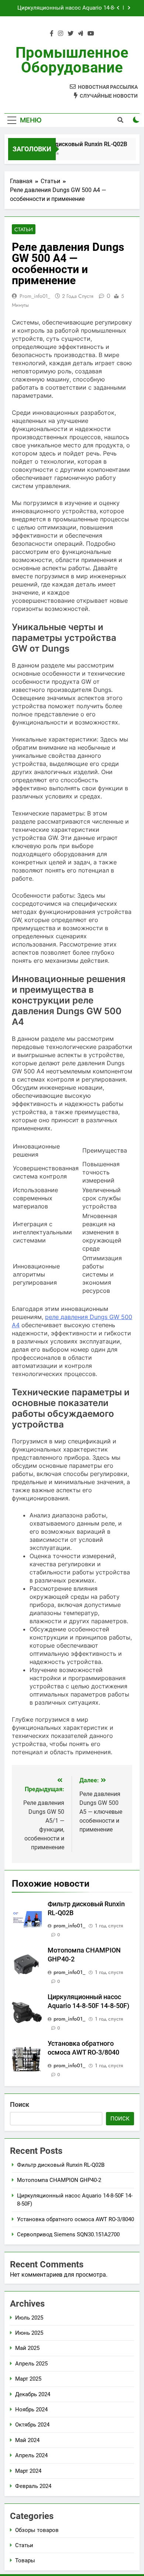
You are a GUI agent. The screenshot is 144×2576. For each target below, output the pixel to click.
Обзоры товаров (37, 2530)
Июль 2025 (29, 2318)
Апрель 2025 (31, 2364)
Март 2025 (28, 2379)
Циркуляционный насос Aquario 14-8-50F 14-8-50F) (66, 8)
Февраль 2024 (33, 2486)
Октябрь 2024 (32, 2425)
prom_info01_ (35, 296)
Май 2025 (27, 2348)
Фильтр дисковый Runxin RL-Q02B (76, 144)
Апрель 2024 (31, 2455)
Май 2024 (27, 2440)
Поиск (20, 2104)
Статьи (24, 229)
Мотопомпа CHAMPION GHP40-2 (59, 2180)
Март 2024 (28, 2471)
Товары (25, 2560)
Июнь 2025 (29, 2333)
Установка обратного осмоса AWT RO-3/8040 (76, 2219)
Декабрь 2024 (33, 2394)
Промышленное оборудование (72, 60)
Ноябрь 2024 (31, 2409)
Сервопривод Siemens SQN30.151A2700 (68, 2234)
